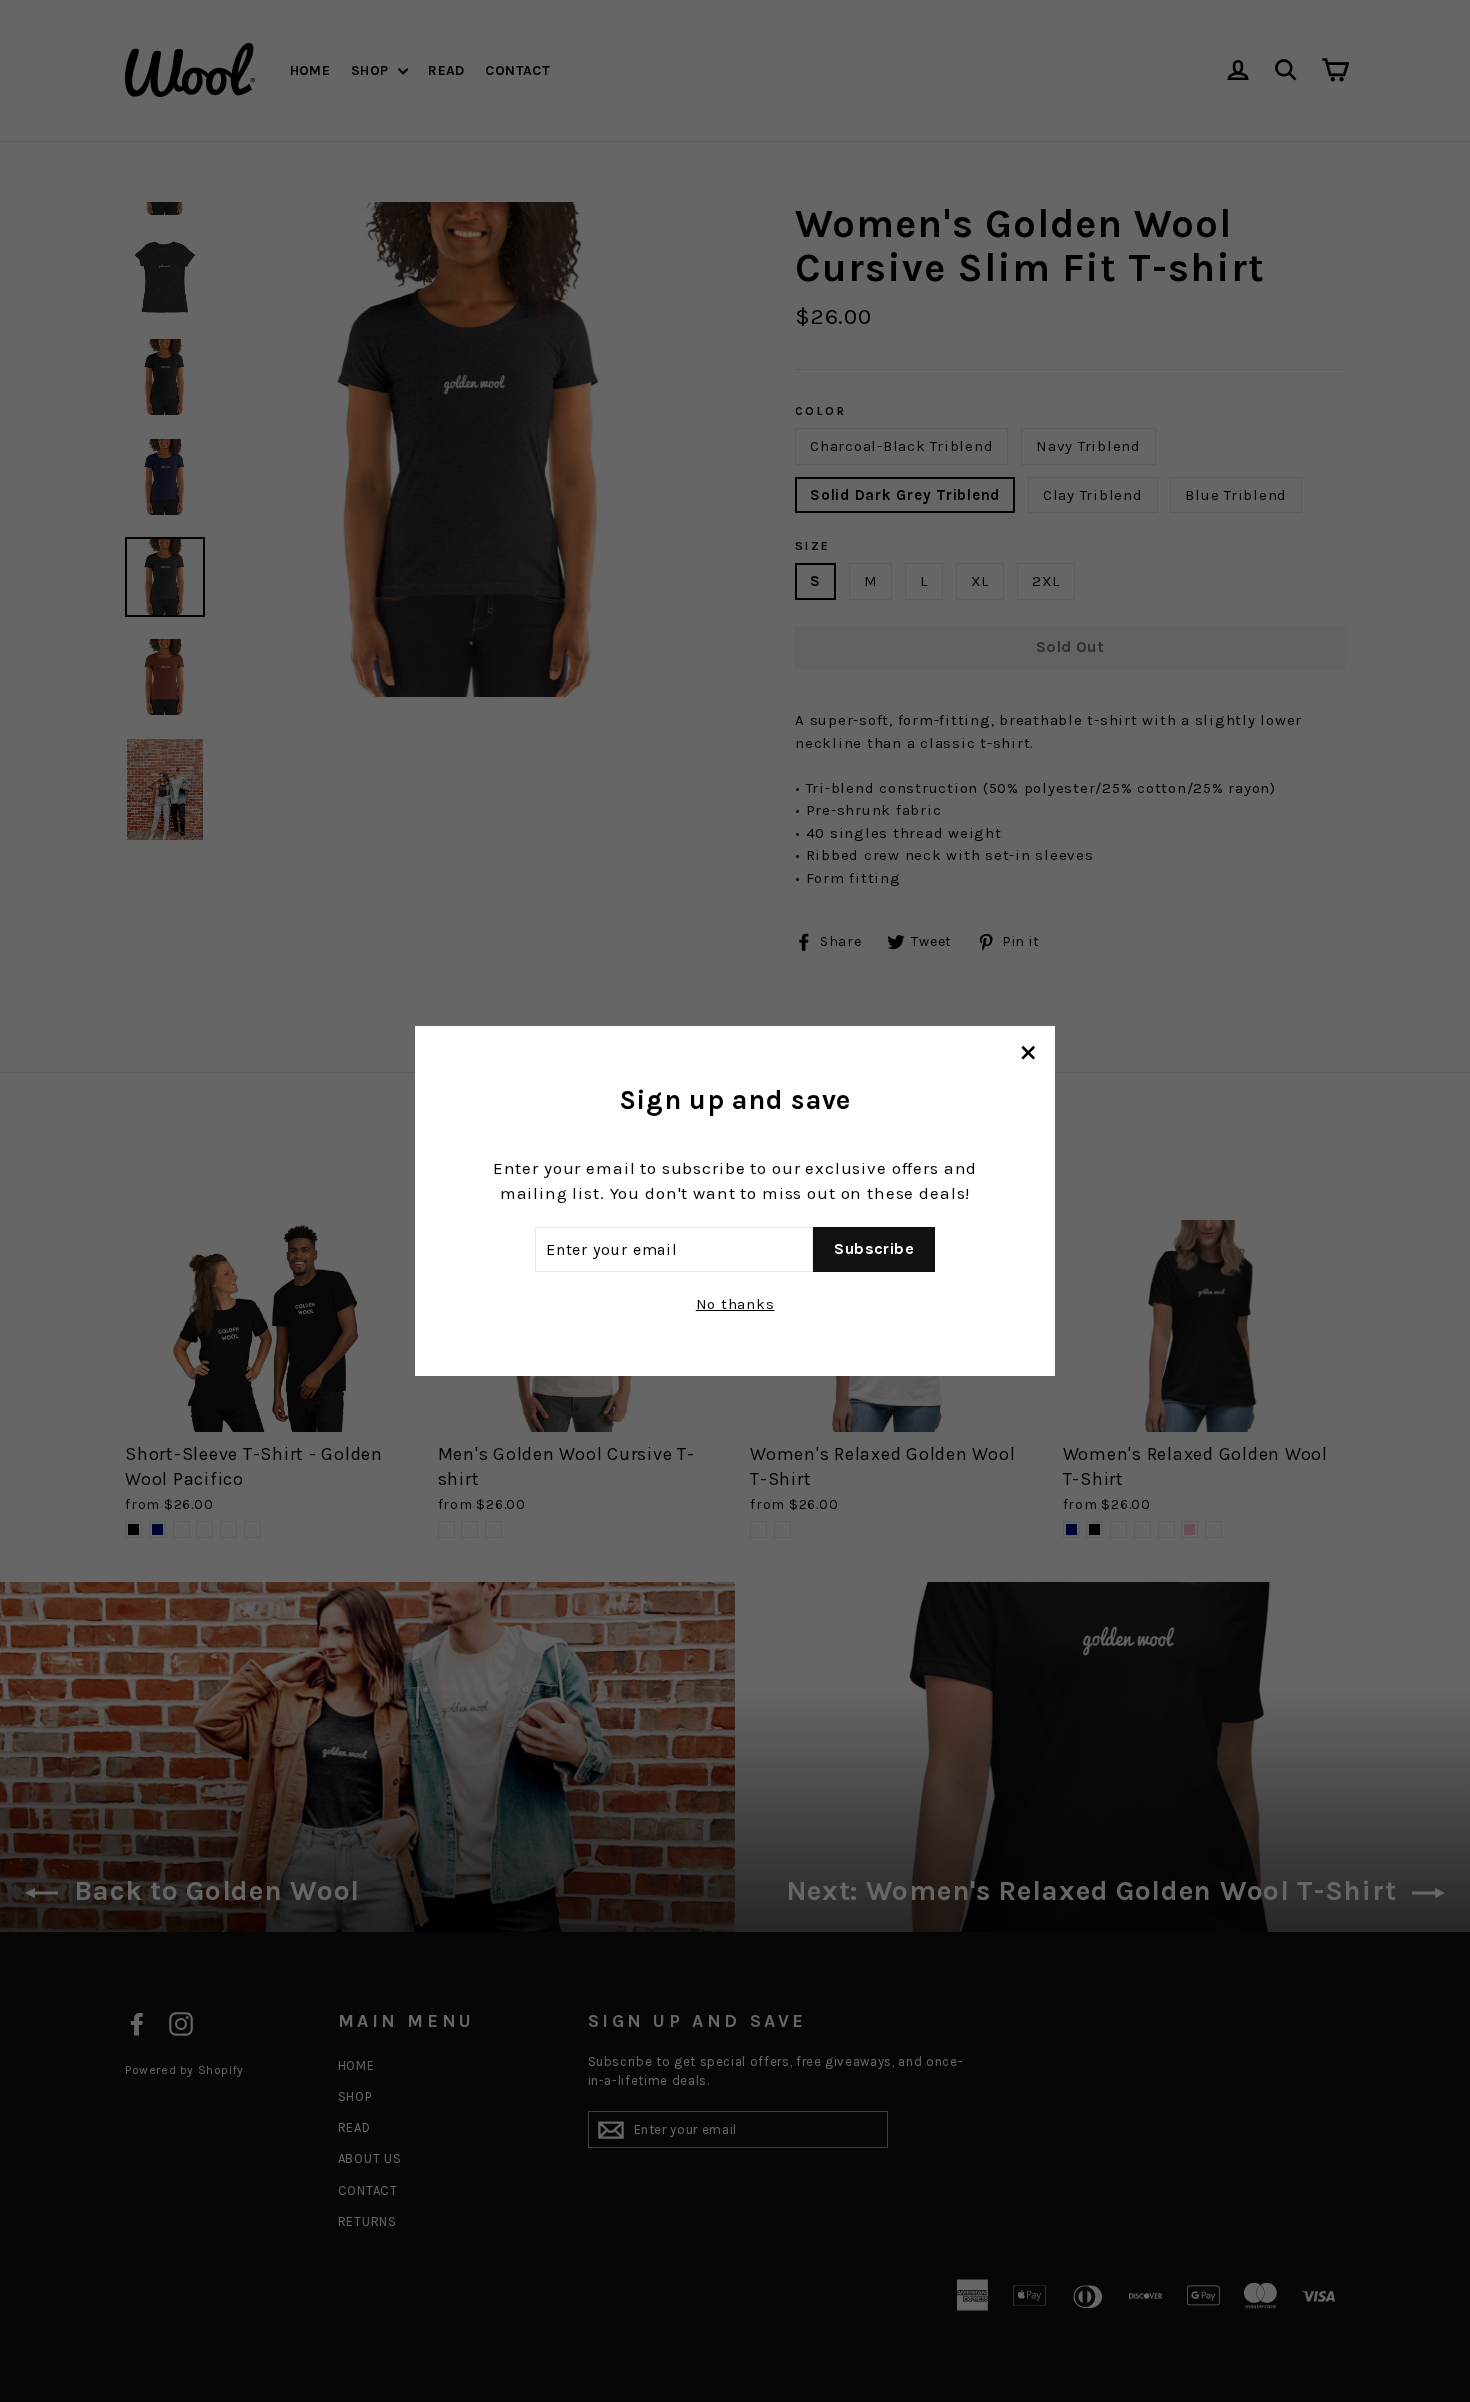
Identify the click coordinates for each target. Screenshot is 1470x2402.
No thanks (735, 1304)
